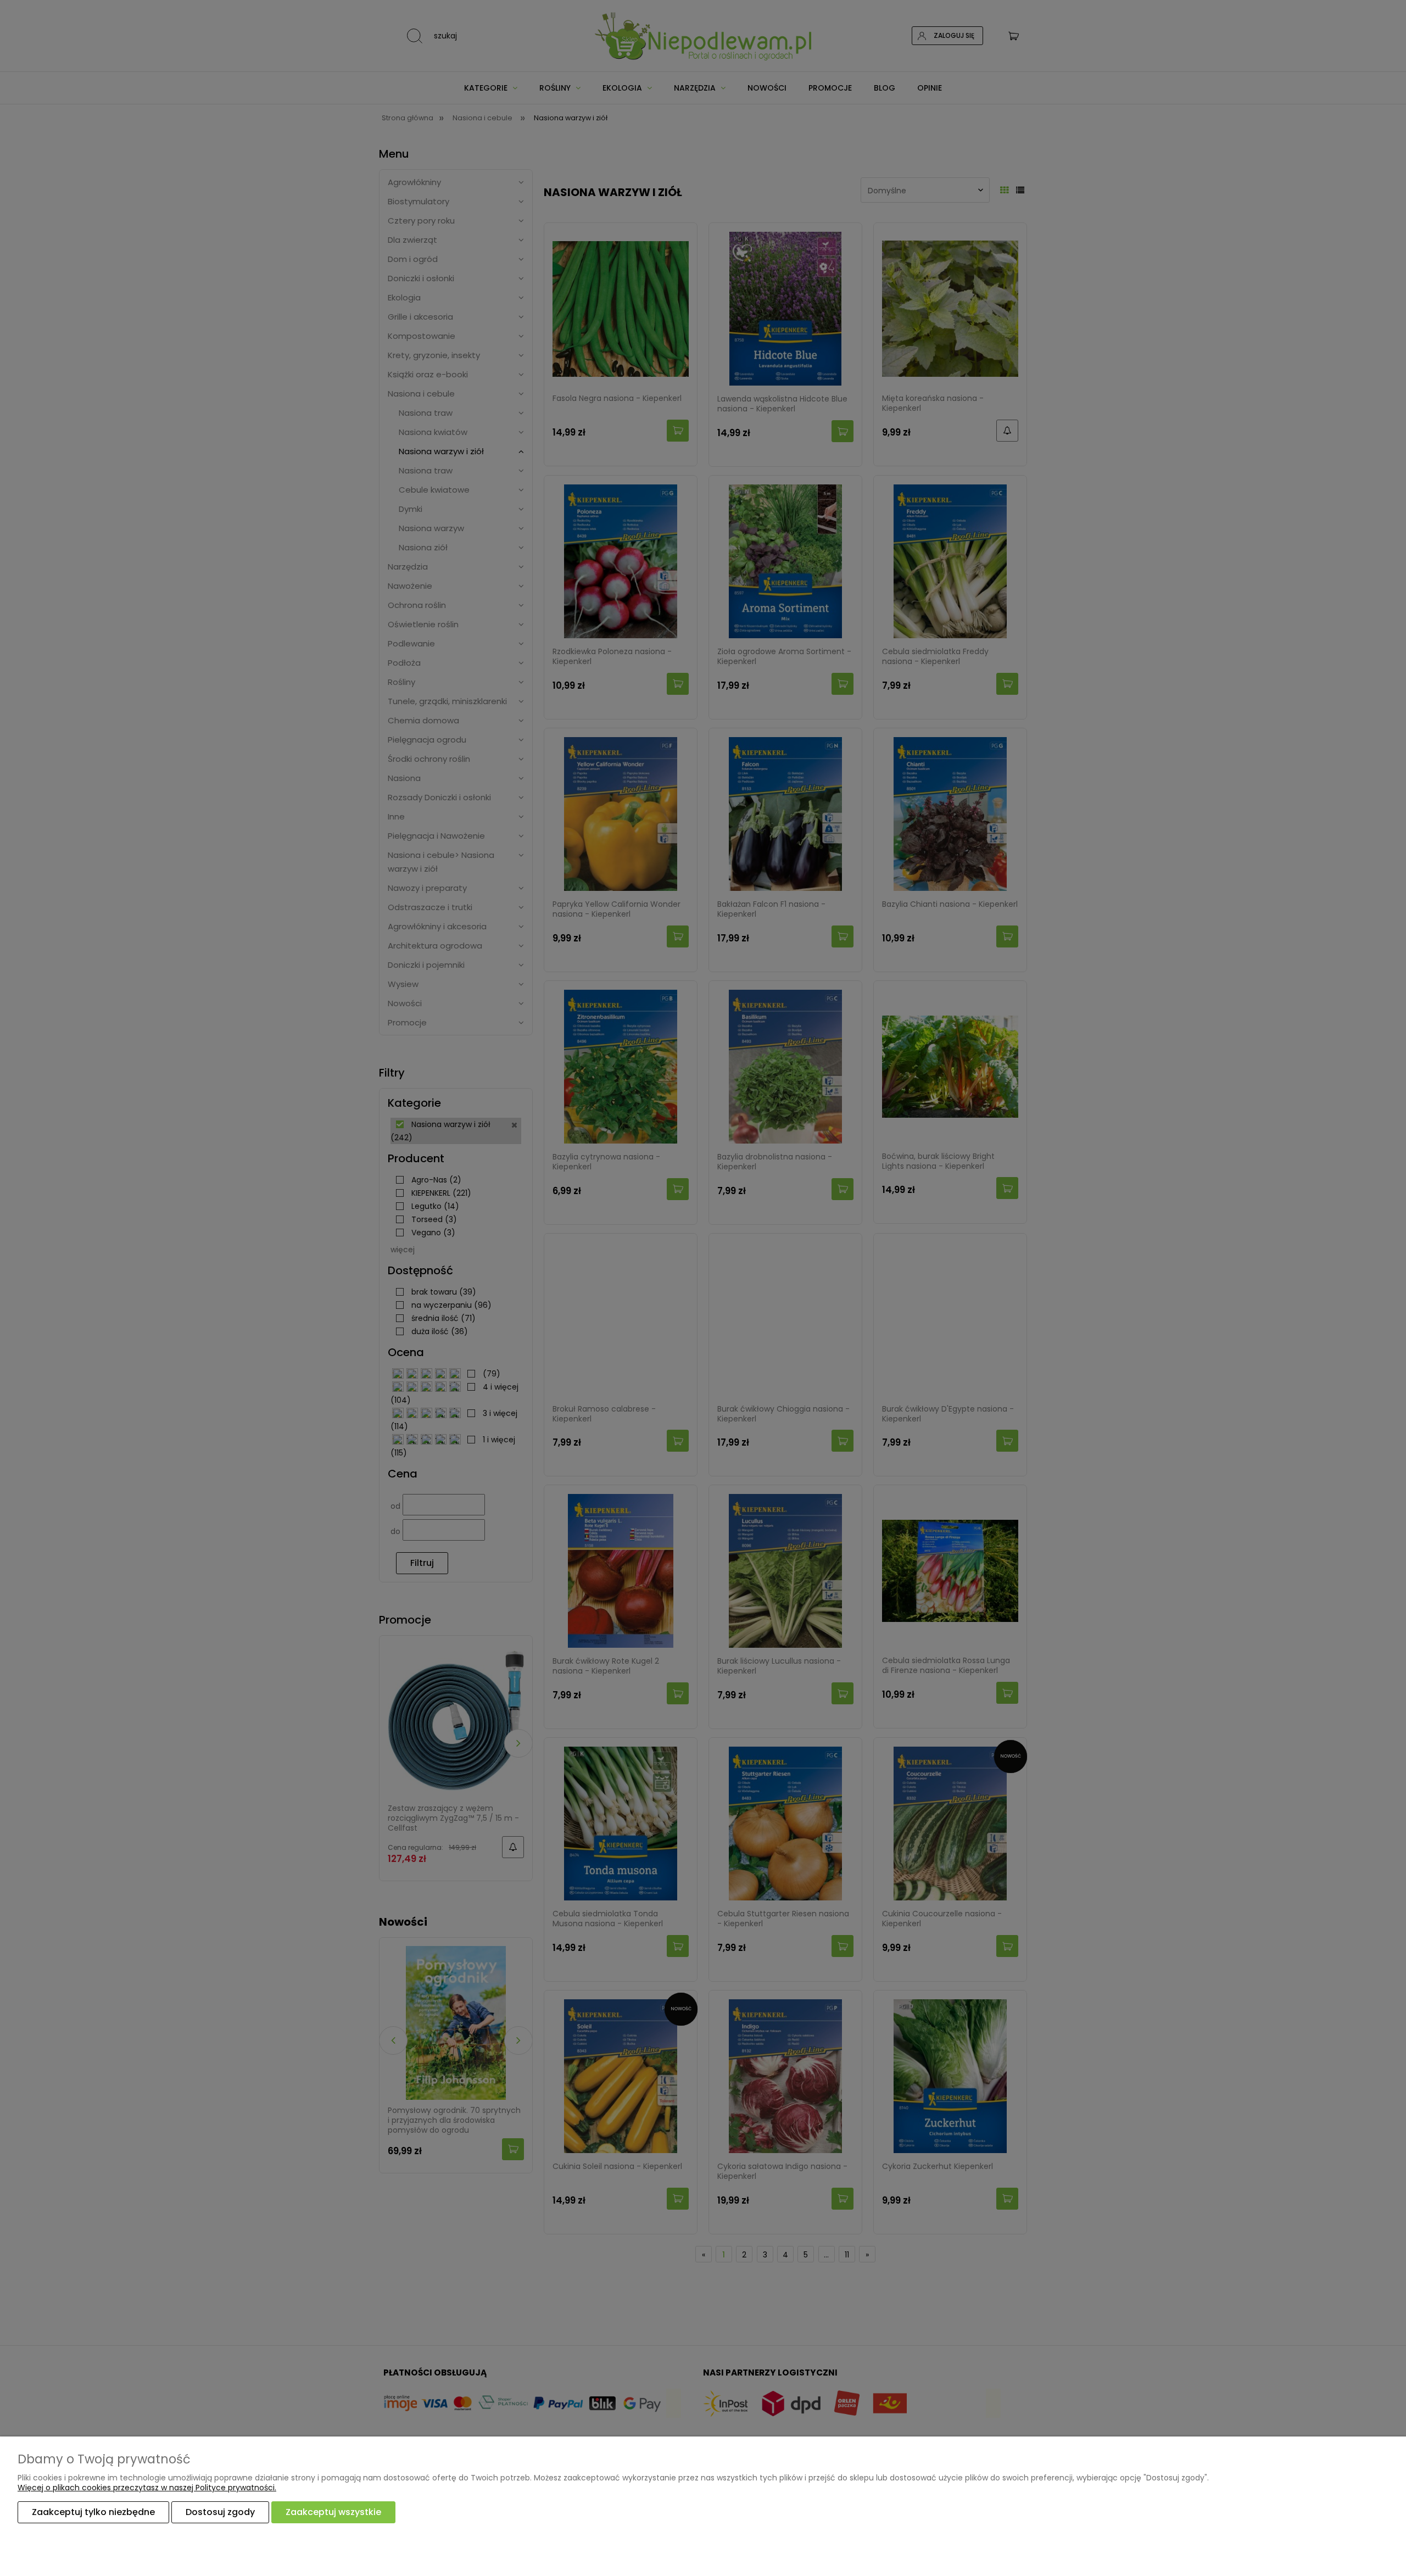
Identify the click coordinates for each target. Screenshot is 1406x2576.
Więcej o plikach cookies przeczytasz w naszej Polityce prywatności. (147, 2488)
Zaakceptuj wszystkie (333, 2512)
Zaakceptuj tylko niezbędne (93, 2512)
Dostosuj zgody (220, 2512)
